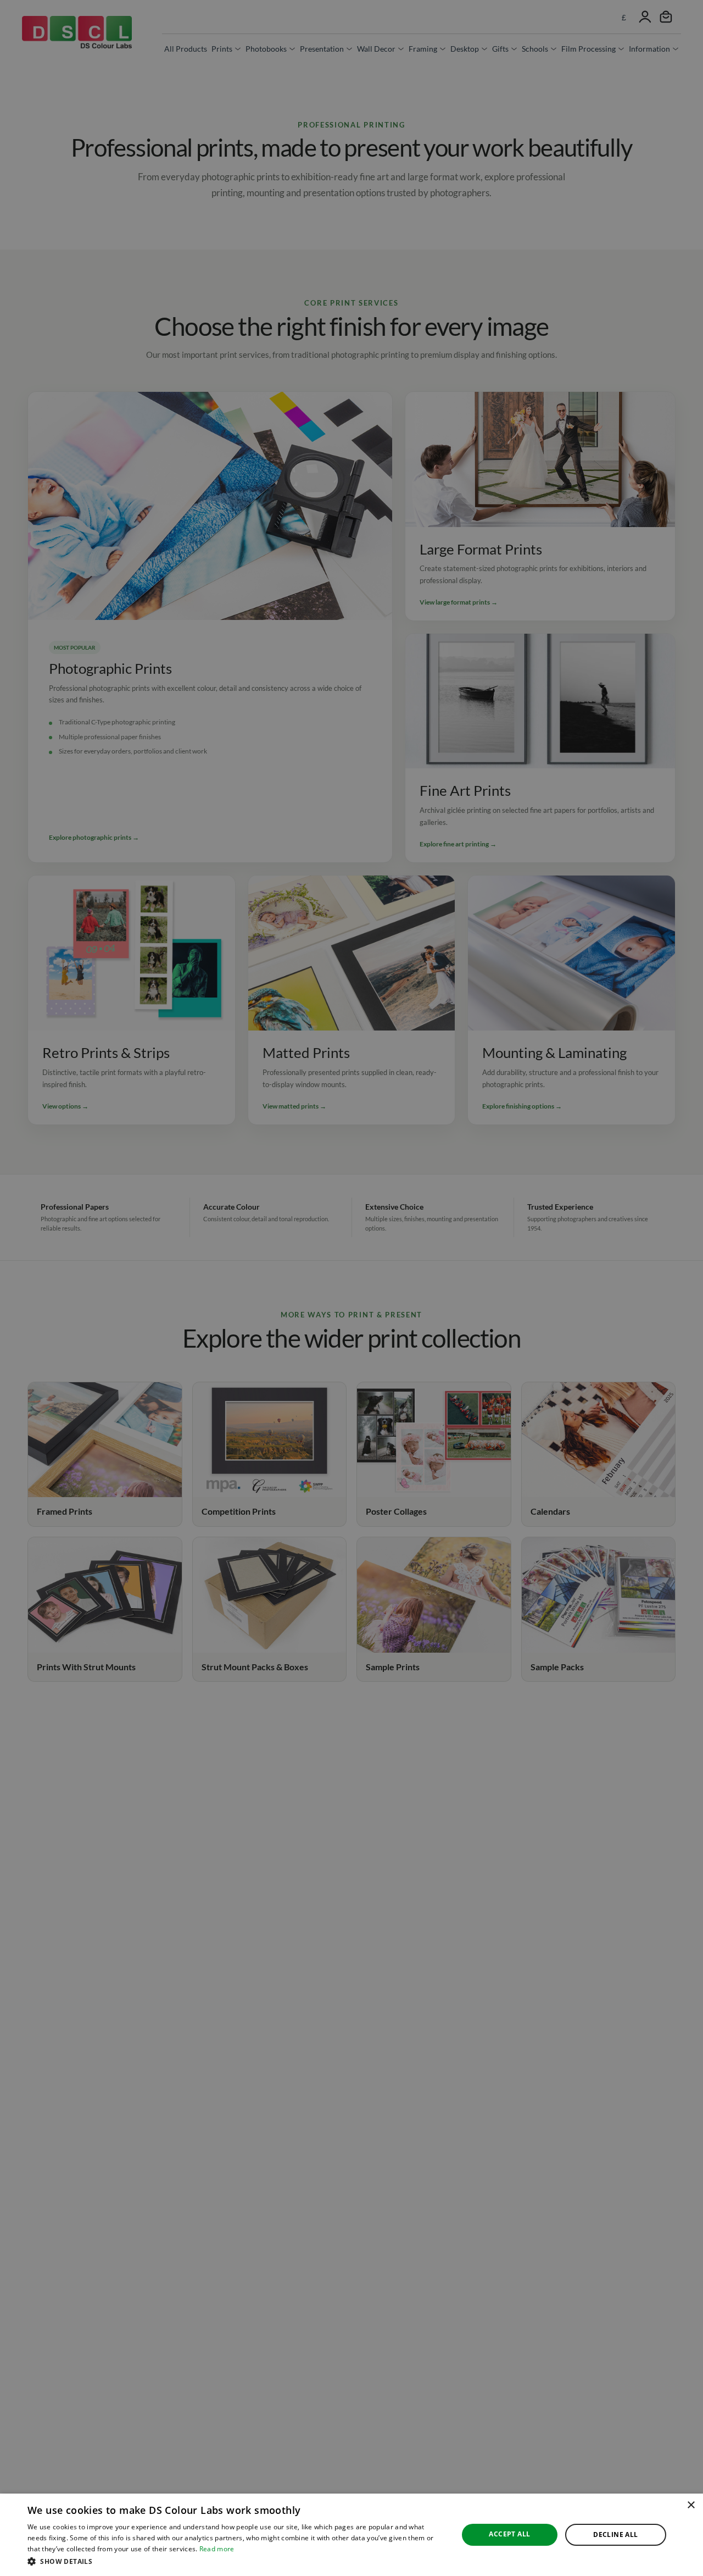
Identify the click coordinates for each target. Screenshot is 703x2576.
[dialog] (351, 2535)
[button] (236, 2561)
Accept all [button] (509, 2534)
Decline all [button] (615, 2535)
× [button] (691, 2505)
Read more (217, 2549)
